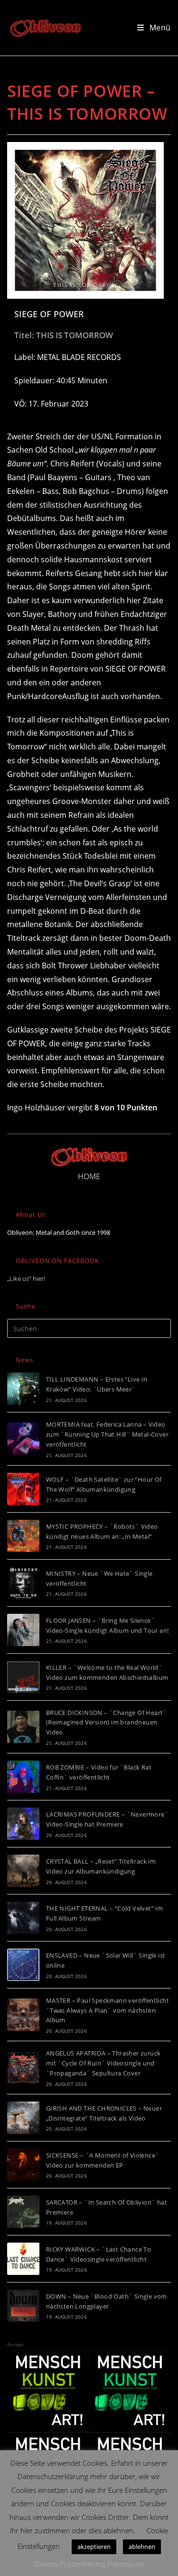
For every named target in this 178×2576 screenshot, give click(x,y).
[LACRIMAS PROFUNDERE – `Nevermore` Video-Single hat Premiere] (23, 1824)
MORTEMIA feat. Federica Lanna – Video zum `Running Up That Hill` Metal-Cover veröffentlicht (107, 1434)
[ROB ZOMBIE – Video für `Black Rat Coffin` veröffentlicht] (23, 1777)
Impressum (125, 2564)
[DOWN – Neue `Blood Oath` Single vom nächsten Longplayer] (23, 2306)
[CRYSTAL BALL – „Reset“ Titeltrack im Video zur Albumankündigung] (23, 1871)
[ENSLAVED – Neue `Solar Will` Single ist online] (23, 1965)
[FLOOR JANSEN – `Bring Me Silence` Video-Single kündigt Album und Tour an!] (23, 1630)
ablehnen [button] (142, 2547)
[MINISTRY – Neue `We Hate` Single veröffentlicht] (23, 1583)
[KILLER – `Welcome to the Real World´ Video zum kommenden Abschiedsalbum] (23, 1677)
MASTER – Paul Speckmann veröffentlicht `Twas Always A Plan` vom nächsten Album (108, 2010)
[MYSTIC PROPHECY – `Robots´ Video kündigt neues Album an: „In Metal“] (23, 1536)
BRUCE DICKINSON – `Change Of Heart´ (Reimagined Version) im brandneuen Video (107, 1723)
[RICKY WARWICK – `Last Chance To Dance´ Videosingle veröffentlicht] (23, 2259)
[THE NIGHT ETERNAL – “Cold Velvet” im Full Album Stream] (23, 1918)
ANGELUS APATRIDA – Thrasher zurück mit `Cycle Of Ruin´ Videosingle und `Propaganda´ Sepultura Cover (103, 2063)
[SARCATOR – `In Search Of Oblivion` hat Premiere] (23, 2212)
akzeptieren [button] (94, 2547)
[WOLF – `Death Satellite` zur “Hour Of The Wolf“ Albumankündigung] (23, 1489)
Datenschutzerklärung (70, 2564)
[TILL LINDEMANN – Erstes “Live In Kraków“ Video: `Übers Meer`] (23, 1389)
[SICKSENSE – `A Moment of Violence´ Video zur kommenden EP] (23, 2165)
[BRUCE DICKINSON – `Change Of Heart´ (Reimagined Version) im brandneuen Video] (23, 1727)
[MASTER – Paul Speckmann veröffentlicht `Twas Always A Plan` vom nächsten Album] (23, 2015)
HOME (89, 1176)
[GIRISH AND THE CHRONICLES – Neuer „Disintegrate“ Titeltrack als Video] (23, 2118)
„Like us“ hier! (26, 1279)
